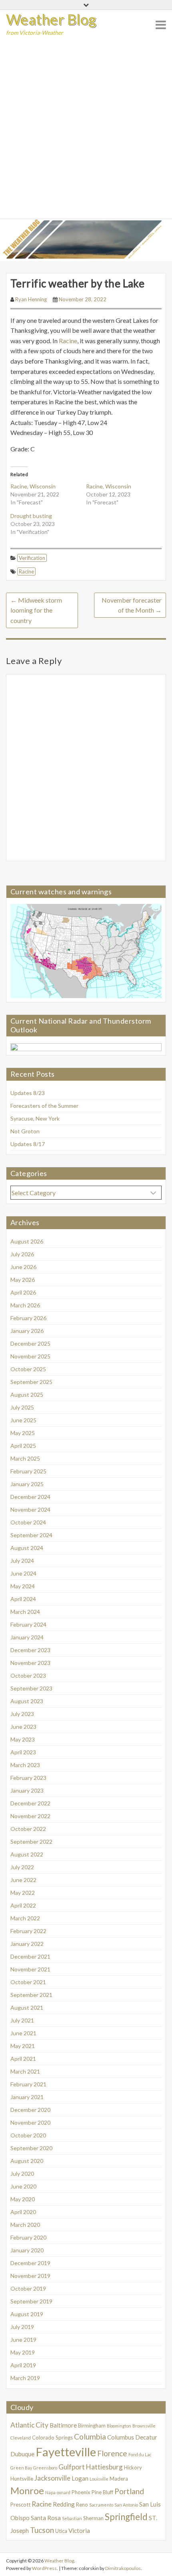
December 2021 (30, 1956)
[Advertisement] (86, 129)
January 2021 (27, 2097)
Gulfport (72, 2467)
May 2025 (23, 1433)
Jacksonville (52, 2478)
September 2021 (31, 1995)
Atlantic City (29, 2425)
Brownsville (144, 2426)
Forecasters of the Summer (44, 1106)
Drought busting (31, 516)
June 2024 (23, 1573)
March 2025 (25, 1458)
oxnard (64, 2492)
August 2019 (27, 2314)
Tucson (42, 2530)
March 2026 (25, 1305)
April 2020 (23, 2212)
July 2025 (22, 1407)
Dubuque (22, 2454)
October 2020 (28, 2135)
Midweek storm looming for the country (36, 610)
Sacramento (101, 2505)
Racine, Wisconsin (33, 486)
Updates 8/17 (28, 1144)
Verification (32, 558)
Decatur (146, 2437)
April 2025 (23, 1446)
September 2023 (31, 1688)
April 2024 (23, 1599)
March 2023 (25, 1765)
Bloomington (119, 2426)
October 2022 (28, 1829)
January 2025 (27, 1484)
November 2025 (30, 1356)
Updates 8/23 (28, 1093)
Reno (82, 2505)
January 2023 (27, 1790)
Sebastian (72, 2518)
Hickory (133, 2467)
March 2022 (25, 1918)
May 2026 (23, 1280)
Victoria (79, 2531)
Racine (68, 341)
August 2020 (27, 2161)
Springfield (126, 2517)
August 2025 (27, 1395)
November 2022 (30, 1816)
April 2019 (23, 2365)
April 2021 (23, 2059)
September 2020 (31, 2148)
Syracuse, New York (35, 1118)
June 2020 (23, 2186)
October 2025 (28, 1369)
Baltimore (63, 2425)
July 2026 (22, 1254)
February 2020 (28, 2237)
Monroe (27, 2491)
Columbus (121, 2437)
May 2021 (23, 2046)
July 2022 (22, 1867)
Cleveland (21, 2438)
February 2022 (28, 1931)
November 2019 (30, 2276)
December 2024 (30, 1497)
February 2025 (28, 1471)
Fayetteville (66, 2452)
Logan (80, 2478)
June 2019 (23, 2340)
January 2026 (27, 1331)
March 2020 (25, 2225)
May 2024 (23, 1586)
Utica (61, 2531)
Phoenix (81, 2492)
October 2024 (28, 1522)
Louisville (99, 2479)
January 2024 (27, 1637)
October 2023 (28, 1675)
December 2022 (30, 1803)
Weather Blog (51, 19)
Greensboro (45, 2468)
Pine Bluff (102, 2492)
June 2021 (23, 2033)
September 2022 (31, 1842)
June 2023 (23, 1727)
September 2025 (31, 1382)
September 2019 (31, 2301)
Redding (64, 2504)
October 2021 (28, 1982)
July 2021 (22, 2020)
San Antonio (126, 2505)
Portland (129, 2491)
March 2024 (25, 1612)
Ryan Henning (31, 299)
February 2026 (28, 1318)
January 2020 (27, 2250)
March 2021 (25, 2071)
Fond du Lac (140, 2454)
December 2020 (30, 2110)
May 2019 (23, 2352)
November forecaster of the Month (132, 605)
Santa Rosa (46, 2518)
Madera (119, 2479)
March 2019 (25, 2378)
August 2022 (27, 1854)
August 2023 (27, 1701)
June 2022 (23, 1880)
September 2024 (31, 1535)
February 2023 (28, 1778)
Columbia (90, 2437)
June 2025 (23, 1420)
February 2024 (28, 1624)
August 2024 (27, 1548)
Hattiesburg (104, 2467)
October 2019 (28, 2288)
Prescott (20, 2505)
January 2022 (27, 1944)
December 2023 (30, 1650)
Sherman (93, 2518)
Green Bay (21, 2468)
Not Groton (25, 1131)
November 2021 (30, 1969)
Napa (50, 2492)
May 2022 (23, 1893)
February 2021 (28, 2084)
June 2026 (23, 1267)
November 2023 (30, 1663)
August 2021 (27, 2008)
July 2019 (22, 2327)
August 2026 (27, 1241)
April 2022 (23, 1905)
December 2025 (30, 1343)
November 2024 (30, 1509)
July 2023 (22, 1714)
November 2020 (30, 2122)
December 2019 (30, 2263)
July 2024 (22, 1561)
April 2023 (23, 1752)
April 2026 (23, 1292)
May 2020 (23, 2199)
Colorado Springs (52, 2438)
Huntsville (22, 2479)
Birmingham (92, 2426)
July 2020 (22, 2174)
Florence (112, 2453)
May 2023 (23, 1739)
